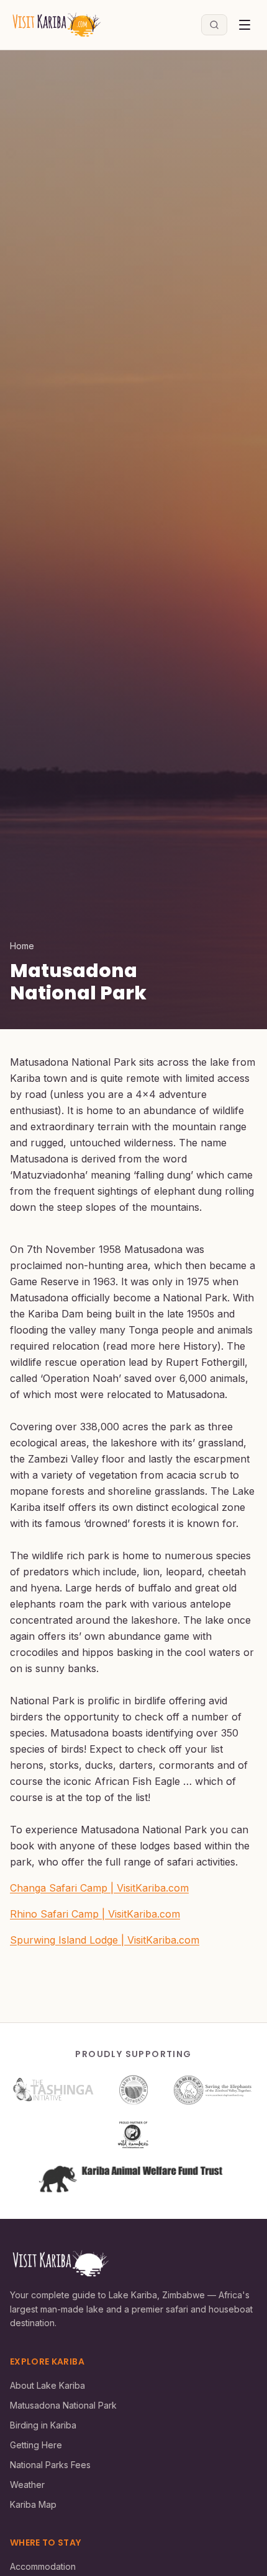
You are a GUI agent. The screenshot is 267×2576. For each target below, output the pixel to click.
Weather (27, 2485)
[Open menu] (245, 25)
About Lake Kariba (48, 2385)
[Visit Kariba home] (56, 25)
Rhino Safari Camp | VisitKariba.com (95, 1914)
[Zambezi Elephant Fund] (213, 2090)
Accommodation (43, 2566)
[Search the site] (214, 25)
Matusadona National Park (63, 2405)
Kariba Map (33, 2504)
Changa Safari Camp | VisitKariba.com (99, 1888)
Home (22, 946)
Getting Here (36, 2445)
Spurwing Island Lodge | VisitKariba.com (105, 1940)
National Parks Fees (50, 2465)
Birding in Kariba (43, 2425)
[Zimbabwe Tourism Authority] (134, 2090)
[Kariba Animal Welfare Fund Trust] (133, 2179)
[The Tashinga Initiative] (53, 2090)
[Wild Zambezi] (134, 2135)
